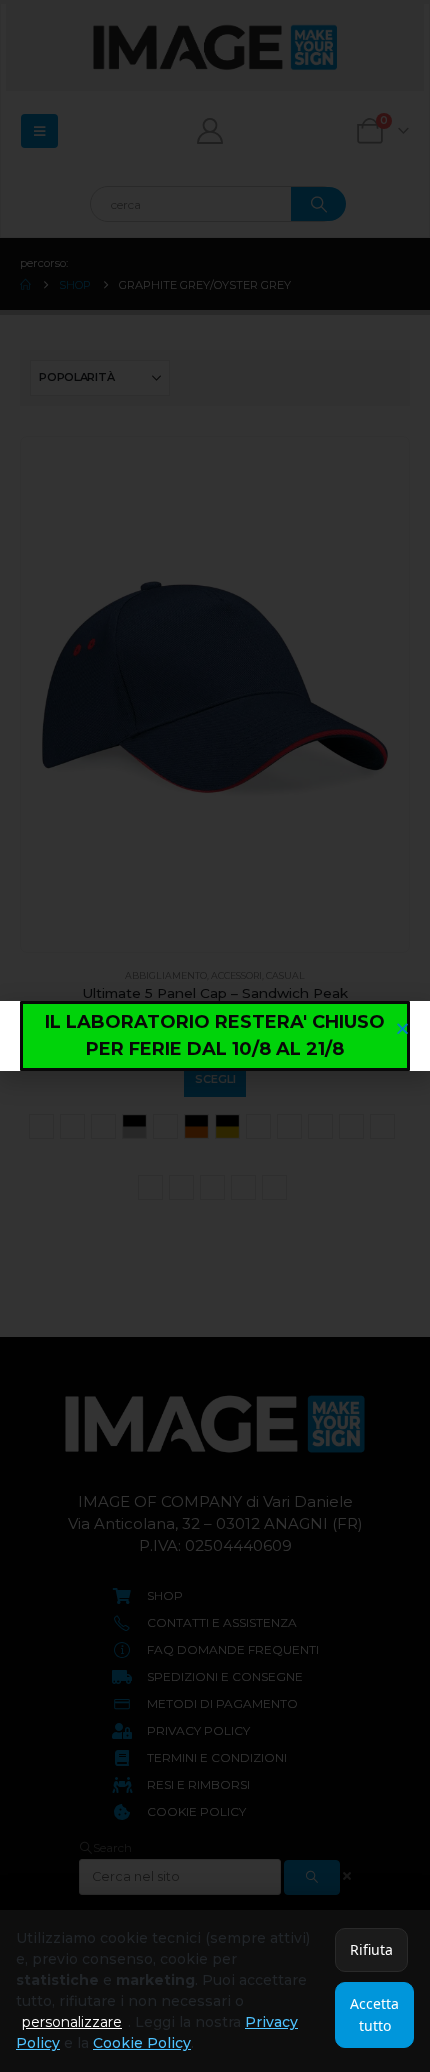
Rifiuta (371, 1949)
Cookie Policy (142, 2043)
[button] (402, 1028)
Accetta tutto (374, 2014)
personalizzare (72, 2022)
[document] (215, 1036)
